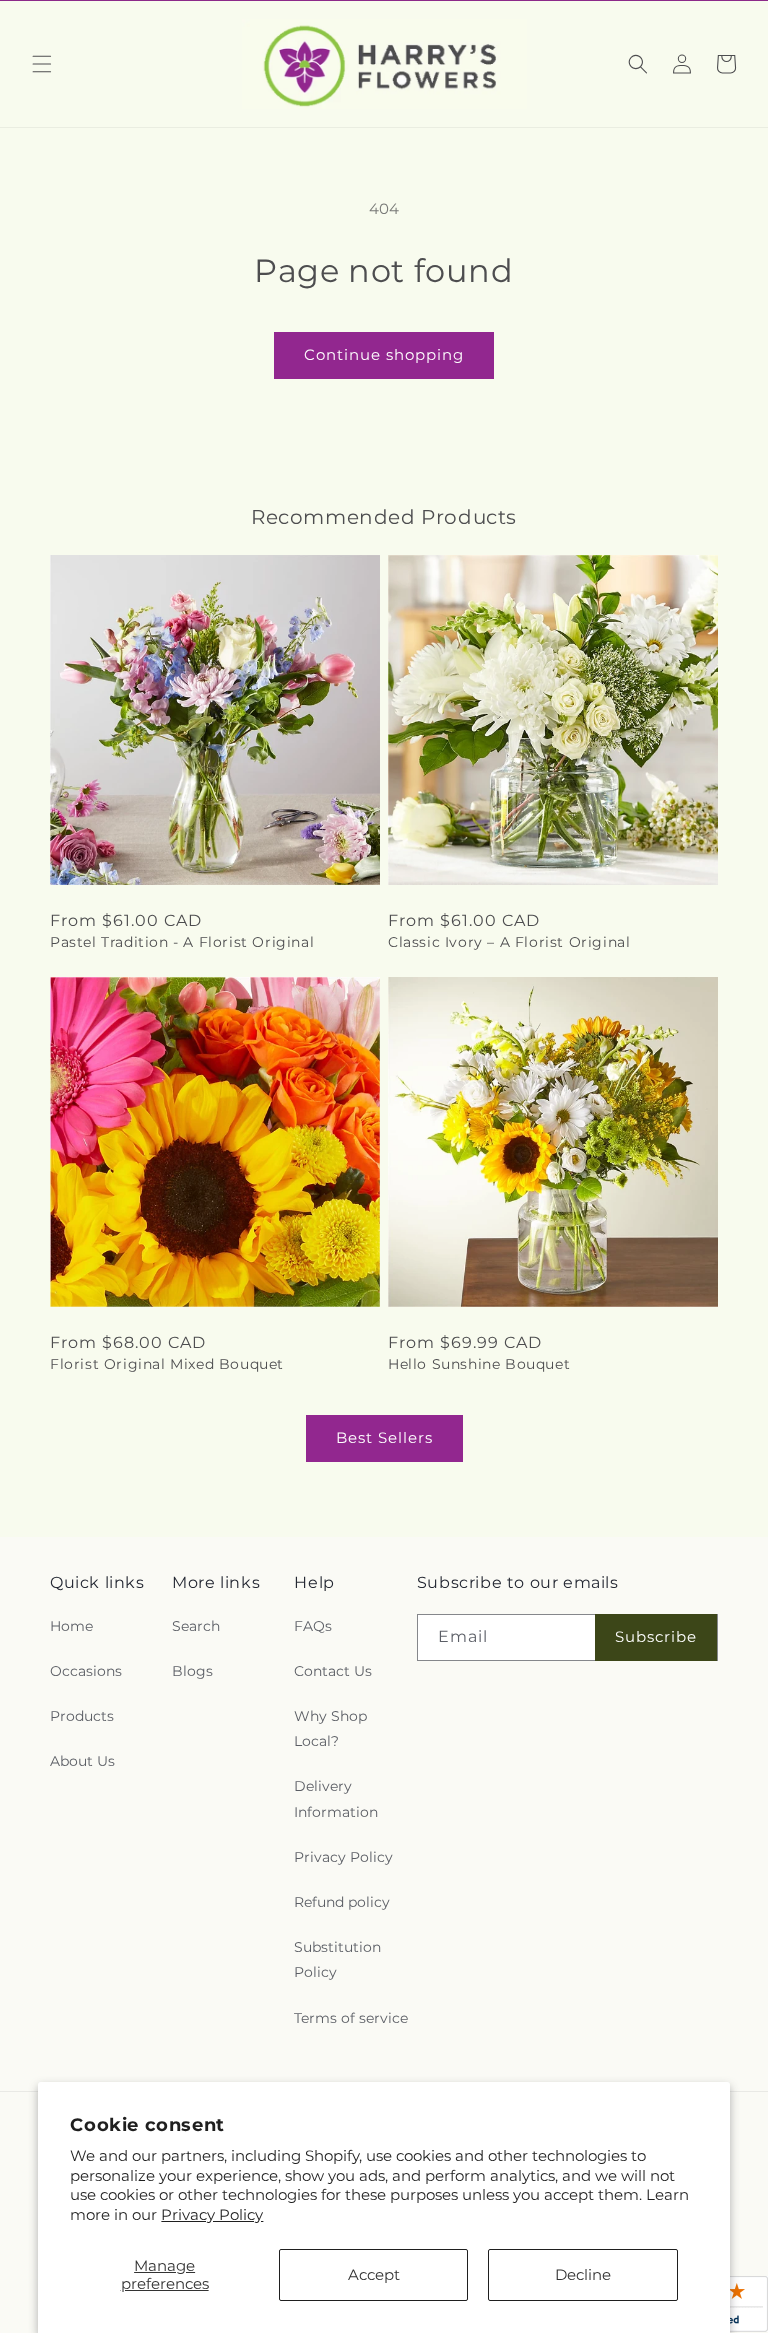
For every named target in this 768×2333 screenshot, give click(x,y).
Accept (374, 2274)
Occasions (86, 1671)
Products (82, 1716)
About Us (82, 1761)
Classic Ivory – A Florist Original (509, 942)
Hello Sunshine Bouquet (479, 1364)
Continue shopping (384, 354)
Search (196, 1626)
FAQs (313, 1626)
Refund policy (342, 1902)
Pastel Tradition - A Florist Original (182, 942)
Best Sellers (384, 1437)
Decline (583, 2274)
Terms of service (351, 2018)
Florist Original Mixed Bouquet (167, 1364)
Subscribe (656, 1636)
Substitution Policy (337, 1959)
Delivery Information (336, 1798)
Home (71, 1626)
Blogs (192, 1671)
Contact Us (333, 1671)
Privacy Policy (212, 2214)
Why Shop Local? (330, 1728)
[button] (42, 64)
